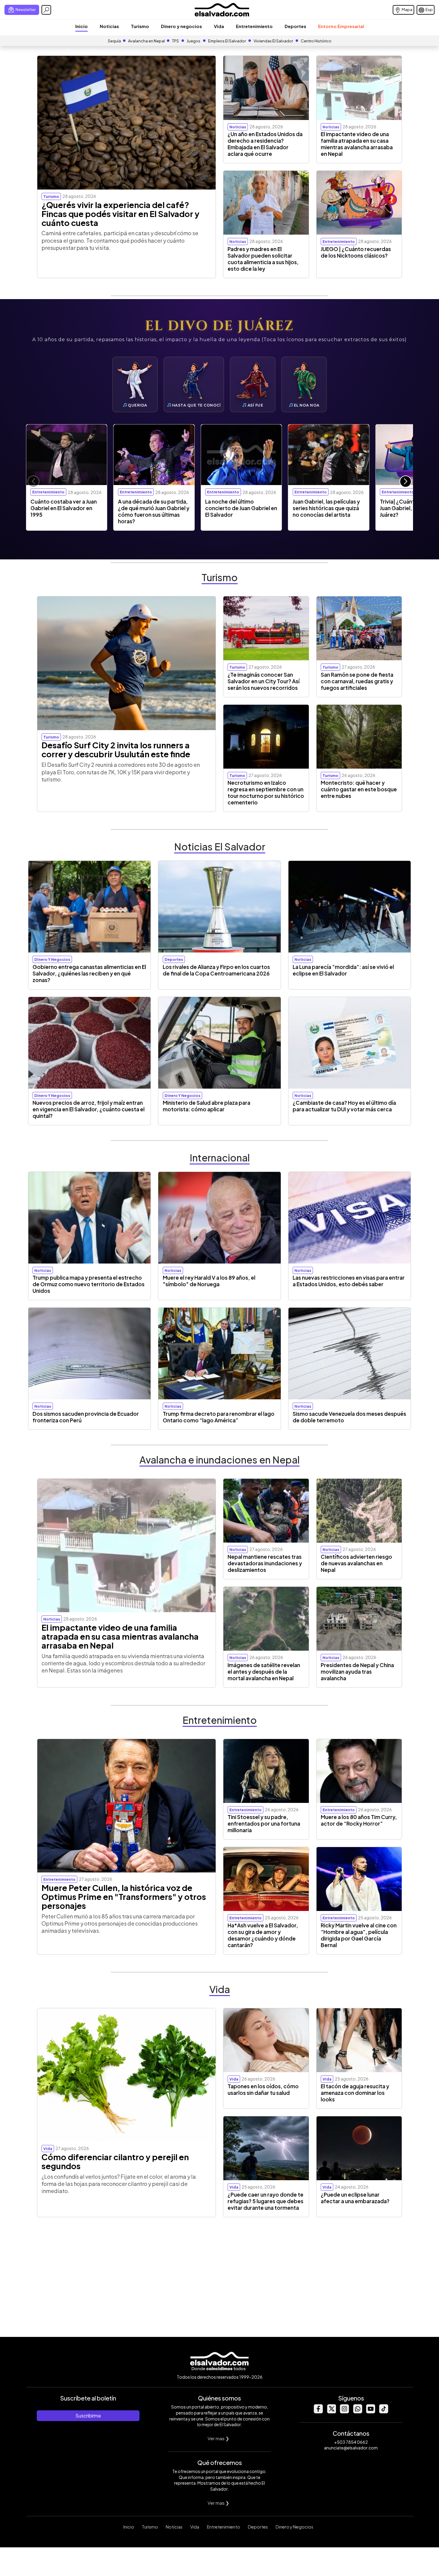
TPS (175, 41)
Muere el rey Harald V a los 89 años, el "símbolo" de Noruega (209, 1281)
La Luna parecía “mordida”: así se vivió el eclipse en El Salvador (343, 970)
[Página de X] (331, 2412)
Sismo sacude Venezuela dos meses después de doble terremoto (349, 1417)
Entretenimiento (254, 26)
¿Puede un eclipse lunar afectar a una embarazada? (355, 2198)
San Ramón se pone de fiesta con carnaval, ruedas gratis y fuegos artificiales (357, 681)
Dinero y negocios (181, 26)
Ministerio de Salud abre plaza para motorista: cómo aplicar (207, 1106)
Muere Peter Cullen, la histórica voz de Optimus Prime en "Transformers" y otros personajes (124, 1897)
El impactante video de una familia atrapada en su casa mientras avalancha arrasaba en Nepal (357, 144)
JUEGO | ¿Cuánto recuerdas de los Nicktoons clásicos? (356, 252)
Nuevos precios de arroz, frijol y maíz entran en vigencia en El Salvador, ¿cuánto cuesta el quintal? (89, 1109)
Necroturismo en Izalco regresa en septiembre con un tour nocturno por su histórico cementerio (266, 793)
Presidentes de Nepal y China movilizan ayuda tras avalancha (357, 1672)
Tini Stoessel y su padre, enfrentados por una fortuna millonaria (264, 1823)
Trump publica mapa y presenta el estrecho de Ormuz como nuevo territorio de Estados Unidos (89, 1284)
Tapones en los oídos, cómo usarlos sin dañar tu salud (263, 2089)
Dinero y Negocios (294, 2527)
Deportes (295, 26)
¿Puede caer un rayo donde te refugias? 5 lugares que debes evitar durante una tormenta (265, 2201)
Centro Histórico (316, 41)
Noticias (109, 26)
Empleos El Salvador (227, 41)
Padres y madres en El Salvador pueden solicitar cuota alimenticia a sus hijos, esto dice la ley (263, 259)
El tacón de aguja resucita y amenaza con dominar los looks (355, 2093)
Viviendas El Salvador (273, 41)
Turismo (140, 26)
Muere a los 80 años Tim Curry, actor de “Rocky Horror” (359, 1820)
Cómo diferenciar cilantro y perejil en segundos (115, 2161)
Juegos (194, 41)
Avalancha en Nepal (146, 41)
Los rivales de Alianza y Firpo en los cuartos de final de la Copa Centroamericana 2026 (216, 970)
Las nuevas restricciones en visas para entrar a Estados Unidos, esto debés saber (349, 1281)
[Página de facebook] (318, 2412)
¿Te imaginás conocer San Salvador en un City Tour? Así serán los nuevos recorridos (264, 681)
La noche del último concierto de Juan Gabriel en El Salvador (241, 508)
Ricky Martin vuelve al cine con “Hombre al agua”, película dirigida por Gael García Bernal (359, 1935)
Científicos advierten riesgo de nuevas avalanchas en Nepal (356, 1563)
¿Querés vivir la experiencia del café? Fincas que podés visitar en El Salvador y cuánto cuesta (121, 214)
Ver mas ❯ (218, 2438)
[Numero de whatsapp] (357, 2412)
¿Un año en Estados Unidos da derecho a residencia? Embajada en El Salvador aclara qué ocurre (265, 144)
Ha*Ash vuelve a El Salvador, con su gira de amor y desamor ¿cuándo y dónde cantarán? (263, 1935)
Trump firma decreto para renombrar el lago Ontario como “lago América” (219, 1417)
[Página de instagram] (344, 2412)
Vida (219, 26)
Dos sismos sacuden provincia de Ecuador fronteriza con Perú (86, 1417)
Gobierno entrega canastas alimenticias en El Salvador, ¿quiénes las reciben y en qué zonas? (89, 973)
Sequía (114, 41)
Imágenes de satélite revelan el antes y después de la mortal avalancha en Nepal (264, 1672)
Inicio (82, 26)
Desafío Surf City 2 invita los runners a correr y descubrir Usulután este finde (116, 750)
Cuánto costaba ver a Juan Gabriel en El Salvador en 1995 (64, 508)
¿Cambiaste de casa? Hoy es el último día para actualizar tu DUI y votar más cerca (344, 1106)
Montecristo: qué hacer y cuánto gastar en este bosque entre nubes (359, 789)
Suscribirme (88, 2416)
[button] (406, 481)
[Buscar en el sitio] (46, 10)
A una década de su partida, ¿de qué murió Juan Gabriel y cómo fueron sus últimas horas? (154, 511)
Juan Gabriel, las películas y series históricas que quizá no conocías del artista (326, 508)
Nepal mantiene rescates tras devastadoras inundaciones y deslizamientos (265, 1563)
